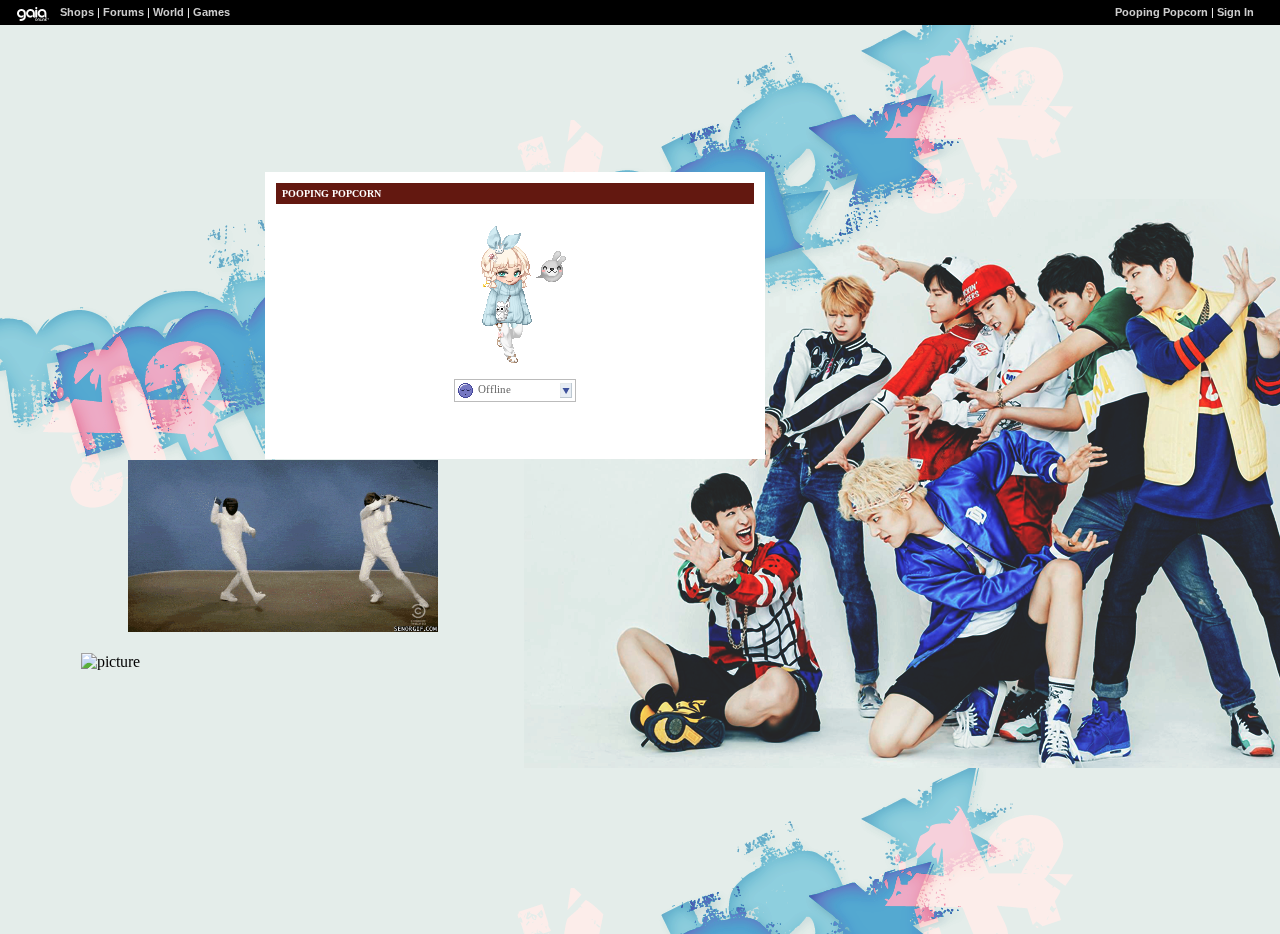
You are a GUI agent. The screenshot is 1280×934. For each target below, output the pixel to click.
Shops (77, 12)
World (168, 12)
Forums (123, 12)
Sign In (1235, 12)
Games (211, 12)
